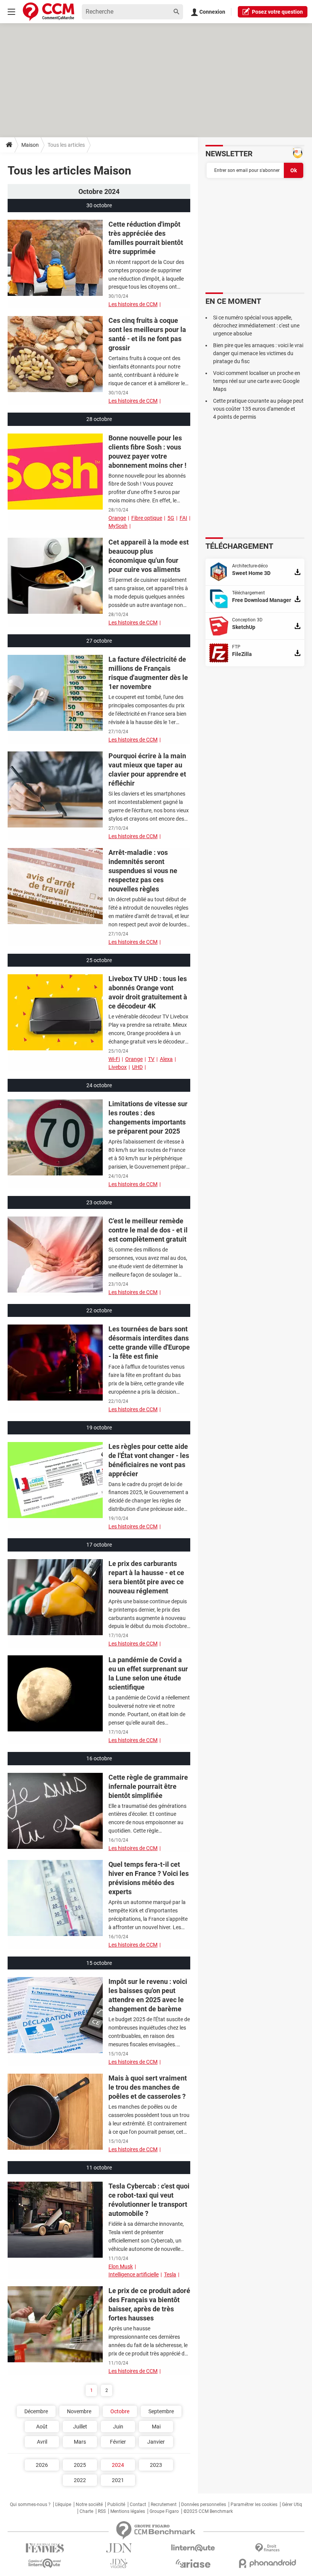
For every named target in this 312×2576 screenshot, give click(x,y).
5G (171, 518)
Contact (138, 2505)
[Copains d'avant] (45, 2563)
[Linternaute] (193, 2548)
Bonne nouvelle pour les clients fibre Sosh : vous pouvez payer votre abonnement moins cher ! (147, 452)
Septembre (161, 2411)
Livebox (118, 1067)
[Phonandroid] (267, 2563)
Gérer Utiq (292, 2505)
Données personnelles (204, 2505)
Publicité (116, 2505)
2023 (156, 2465)
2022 (80, 2480)
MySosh (118, 526)
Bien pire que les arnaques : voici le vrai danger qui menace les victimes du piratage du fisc (258, 353)
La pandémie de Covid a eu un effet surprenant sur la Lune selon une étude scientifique (148, 1673)
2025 (80, 2465)
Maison (30, 145)
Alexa (166, 1059)
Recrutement (164, 2505)
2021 (118, 2480)
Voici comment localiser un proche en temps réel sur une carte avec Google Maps (257, 381)
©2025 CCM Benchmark (208, 2511)
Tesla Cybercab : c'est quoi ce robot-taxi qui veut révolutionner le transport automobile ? (149, 2200)
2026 (42, 2465)
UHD (137, 1067)
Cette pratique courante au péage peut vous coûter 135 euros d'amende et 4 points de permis (258, 409)
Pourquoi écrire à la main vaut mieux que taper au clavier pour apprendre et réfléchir (147, 769)
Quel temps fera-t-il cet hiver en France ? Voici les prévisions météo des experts (149, 1878)
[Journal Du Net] (119, 2548)
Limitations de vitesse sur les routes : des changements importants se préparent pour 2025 (148, 1117)
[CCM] (49, 12)
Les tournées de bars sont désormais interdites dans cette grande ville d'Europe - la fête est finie (149, 1343)
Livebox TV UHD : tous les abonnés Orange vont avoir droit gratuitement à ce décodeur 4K (148, 992)
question (277, 12)
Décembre (36, 2411)
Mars (80, 2442)
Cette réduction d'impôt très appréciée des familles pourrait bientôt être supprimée (146, 238)
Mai (156, 2427)
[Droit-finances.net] (267, 2548)
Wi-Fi (114, 1059)
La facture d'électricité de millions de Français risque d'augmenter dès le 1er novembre (148, 673)
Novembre (79, 2411)
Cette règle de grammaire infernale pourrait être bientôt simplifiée (148, 1786)
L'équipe (63, 2505)
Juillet (80, 2427)
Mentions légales (128, 2511)
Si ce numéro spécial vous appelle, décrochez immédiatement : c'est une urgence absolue (256, 326)
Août (42, 2427)
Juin (118, 2427)
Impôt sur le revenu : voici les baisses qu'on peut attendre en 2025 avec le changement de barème (148, 1995)
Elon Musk (121, 2266)
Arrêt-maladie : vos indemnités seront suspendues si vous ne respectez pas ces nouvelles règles (143, 871)
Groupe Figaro (164, 2511)
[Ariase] (193, 2563)
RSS (102, 2511)
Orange (117, 518)
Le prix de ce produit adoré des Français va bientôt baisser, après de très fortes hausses (149, 2304)
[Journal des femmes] (45, 2548)
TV (151, 1059)
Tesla (170, 2274)
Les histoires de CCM (133, 304)
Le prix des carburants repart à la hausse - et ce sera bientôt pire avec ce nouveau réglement (146, 1577)
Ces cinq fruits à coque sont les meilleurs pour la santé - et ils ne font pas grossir (147, 334)
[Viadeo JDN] (119, 2564)
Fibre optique (147, 518)
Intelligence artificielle (134, 2274)
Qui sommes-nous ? (30, 2505)
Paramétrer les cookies (254, 2505)
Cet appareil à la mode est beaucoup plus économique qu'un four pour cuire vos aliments (149, 556)
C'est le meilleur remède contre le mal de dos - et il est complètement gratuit (148, 1230)
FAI (183, 518)
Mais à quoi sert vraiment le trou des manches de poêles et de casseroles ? (148, 2087)
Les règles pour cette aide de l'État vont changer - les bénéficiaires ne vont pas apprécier (149, 1460)
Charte (86, 2511)
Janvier (156, 2442)
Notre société (89, 2505)
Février (118, 2442)
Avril (42, 2442)
